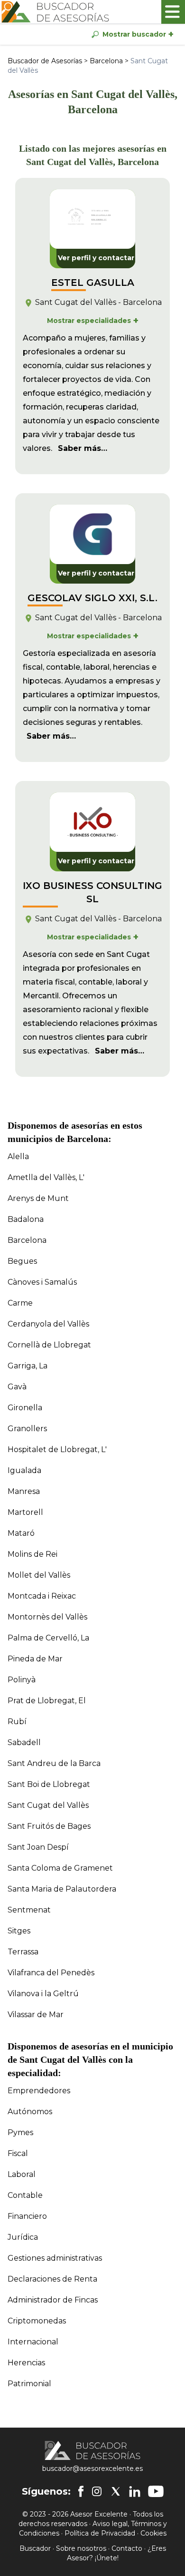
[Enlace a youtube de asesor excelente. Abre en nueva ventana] (156, 2491)
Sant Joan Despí (38, 1847)
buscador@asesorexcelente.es (92, 2469)
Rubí (17, 1722)
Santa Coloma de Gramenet (60, 1868)
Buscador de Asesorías (45, 61)
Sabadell (24, 1742)
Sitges (19, 1931)
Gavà (17, 1387)
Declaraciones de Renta (52, 2279)
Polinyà (22, 1680)
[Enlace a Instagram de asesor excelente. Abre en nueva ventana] (97, 2491)
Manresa (24, 1491)
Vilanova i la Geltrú (43, 1994)
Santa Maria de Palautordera (62, 1889)
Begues (22, 1261)
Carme (20, 1303)
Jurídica (23, 2237)
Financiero (27, 2216)
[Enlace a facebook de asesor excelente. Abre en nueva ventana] (81, 2491)
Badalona (26, 1219)
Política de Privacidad (100, 2533)
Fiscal (18, 2153)
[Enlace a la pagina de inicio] (55, 12)
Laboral (22, 2174)
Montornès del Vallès (47, 1617)
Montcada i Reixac (42, 1596)
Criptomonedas (37, 2321)
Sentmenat (29, 1910)
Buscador (35, 2548)
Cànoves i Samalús (42, 1282)
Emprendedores (39, 2091)
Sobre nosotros (81, 2548)
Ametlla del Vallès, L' (46, 1177)
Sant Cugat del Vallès (48, 1805)
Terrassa (23, 1952)
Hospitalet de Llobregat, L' (57, 1449)
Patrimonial (29, 2384)
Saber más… (83, 448)
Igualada (24, 1470)
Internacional (33, 2342)
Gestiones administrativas (55, 2258)
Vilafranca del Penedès (51, 1973)
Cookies (153, 2533)
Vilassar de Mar (36, 2015)
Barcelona (106, 61)
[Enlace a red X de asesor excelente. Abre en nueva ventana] (116, 2491)
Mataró (21, 1533)
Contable (25, 2195)
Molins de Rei (32, 1554)
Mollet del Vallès (39, 1575)
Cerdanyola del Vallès (48, 1324)
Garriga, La (28, 1366)
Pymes (20, 2132)
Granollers (27, 1429)
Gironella (25, 1408)
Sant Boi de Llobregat (49, 1784)
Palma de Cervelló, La (48, 1638)
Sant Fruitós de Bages (49, 1826)
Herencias (26, 2363)
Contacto (127, 2548)
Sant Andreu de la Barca (54, 1763)
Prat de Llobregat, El (47, 1701)
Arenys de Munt (38, 1198)
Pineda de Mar (35, 1659)
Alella (18, 1156)
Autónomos (30, 2112)
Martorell (25, 1512)
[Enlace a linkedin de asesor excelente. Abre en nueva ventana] (135, 2491)
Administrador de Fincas (53, 2300)
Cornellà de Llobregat (49, 1345)
